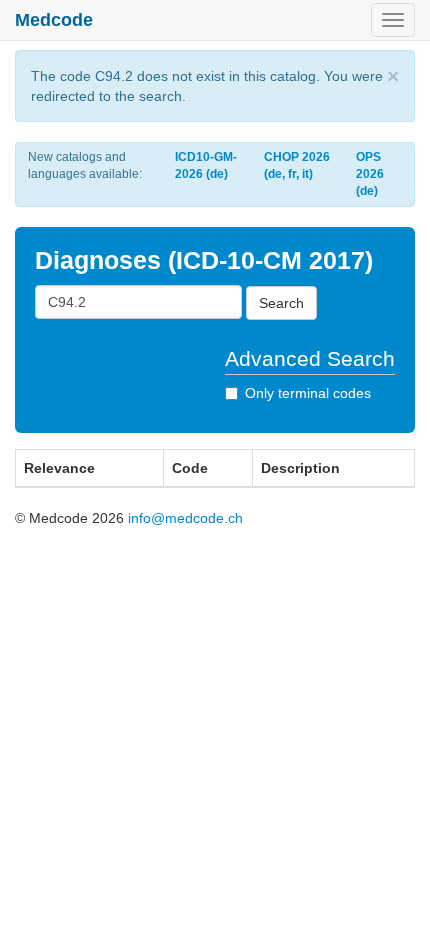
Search (281, 303)
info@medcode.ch (185, 518)
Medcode (54, 20)
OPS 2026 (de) (370, 174)
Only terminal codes (308, 393)
